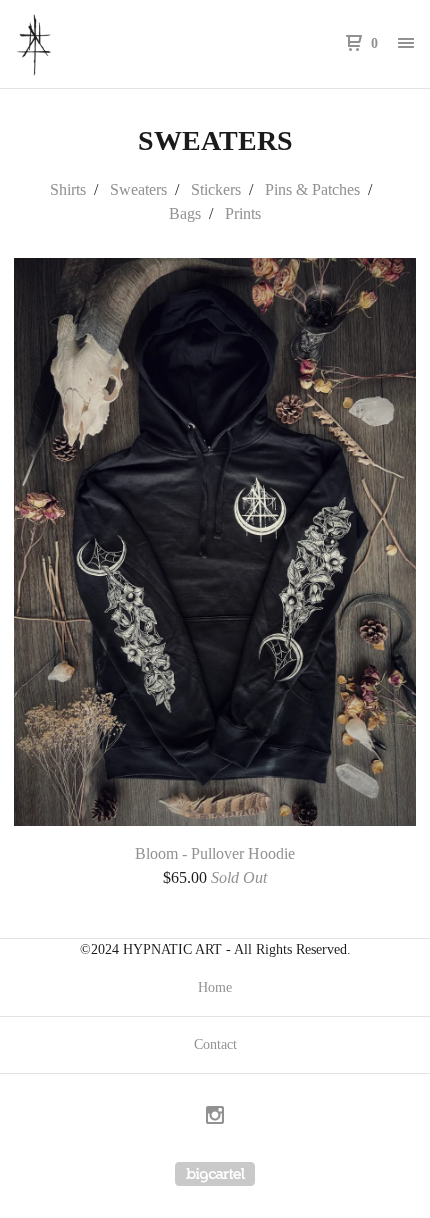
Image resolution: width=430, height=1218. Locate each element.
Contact (215, 1044)
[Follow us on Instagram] (215, 1118)
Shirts (68, 189)
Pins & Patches (312, 189)
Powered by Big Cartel (215, 1174)
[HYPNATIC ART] (115, 44)
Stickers (216, 189)
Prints (243, 213)
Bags (185, 213)
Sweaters (138, 189)
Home (215, 987)
